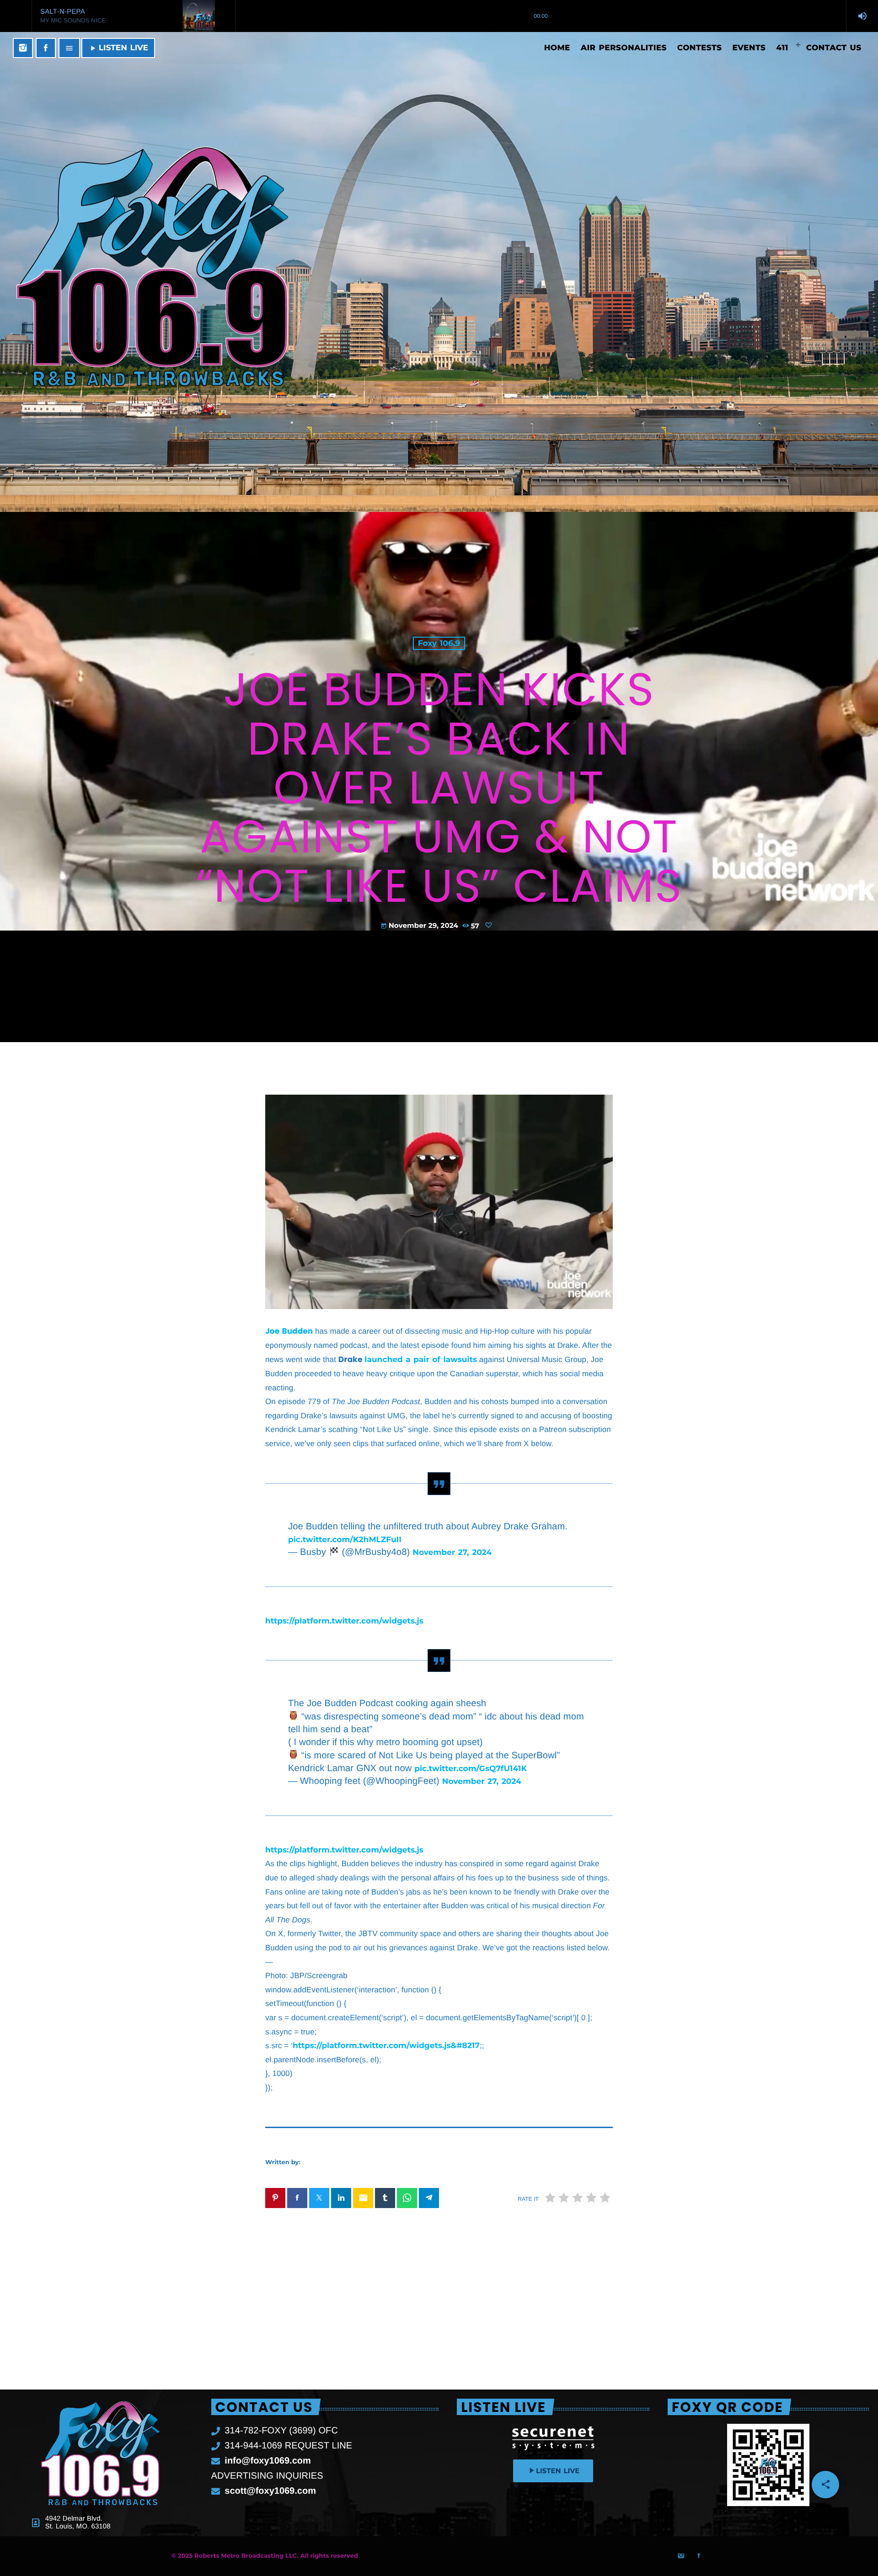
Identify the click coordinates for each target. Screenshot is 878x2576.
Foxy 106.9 (439, 643)
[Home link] (226, 48)
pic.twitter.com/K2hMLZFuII (345, 1540)
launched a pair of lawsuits (421, 1360)
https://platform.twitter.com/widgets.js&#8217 (386, 2046)
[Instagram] (23, 48)
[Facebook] (46, 48)
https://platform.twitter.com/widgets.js (344, 1621)
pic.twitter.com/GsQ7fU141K (471, 1769)
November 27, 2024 (452, 1553)
